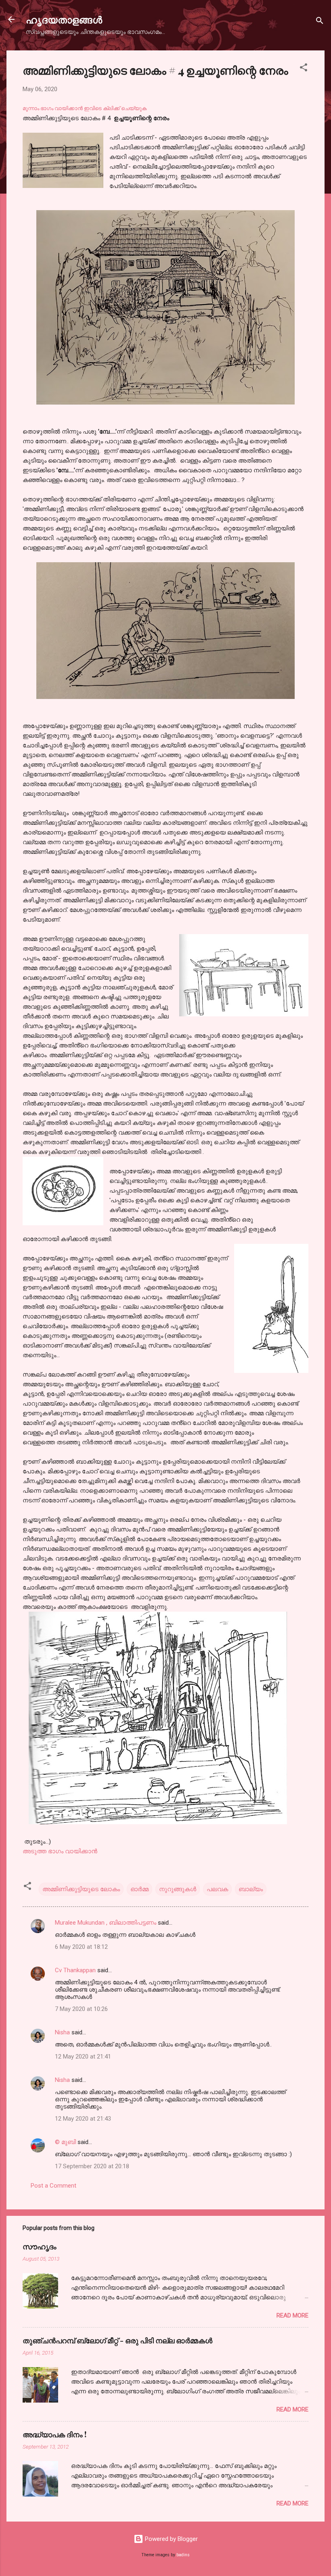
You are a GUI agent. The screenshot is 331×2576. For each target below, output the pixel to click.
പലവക (217, 1889)
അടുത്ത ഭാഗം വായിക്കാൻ (60, 1851)
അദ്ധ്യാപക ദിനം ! (54, 2434)
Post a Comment (53, 2186)
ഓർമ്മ (139, 1889)
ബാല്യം (251, 1889)
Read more (292, 2315)
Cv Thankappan (75, 1970)
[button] (304, 69)
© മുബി (66, 2142)
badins (183, 2555)
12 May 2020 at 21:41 (83, 2057)
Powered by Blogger (171, 2539)
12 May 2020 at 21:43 (83, 2119)
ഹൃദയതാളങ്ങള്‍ (64, 19)
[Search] (320, 22)
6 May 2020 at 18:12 (81, 1947)
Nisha (62, 2032)
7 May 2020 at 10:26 (81, 2009)
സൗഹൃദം (40, 2246)
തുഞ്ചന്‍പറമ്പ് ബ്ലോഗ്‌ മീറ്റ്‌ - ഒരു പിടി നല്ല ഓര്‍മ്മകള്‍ (117, 2340)
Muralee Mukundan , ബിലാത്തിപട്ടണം (106, 1923)
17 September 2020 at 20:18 (92, 2166)
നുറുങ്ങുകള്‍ (178, 1889)
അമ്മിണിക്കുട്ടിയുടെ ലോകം (81, 1889)
